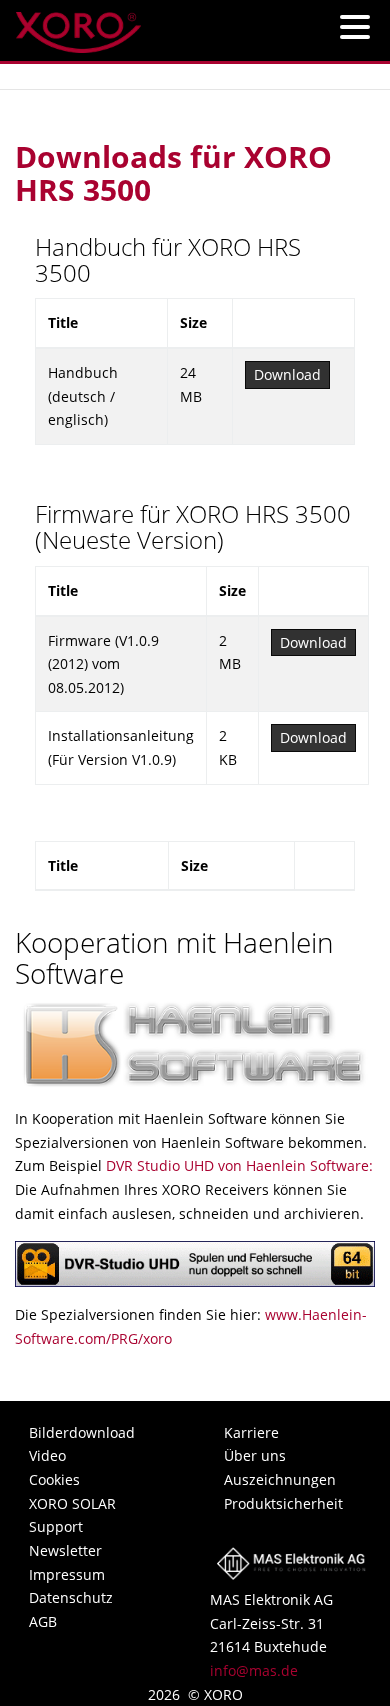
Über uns (255, 1455)
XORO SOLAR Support (72, 1515)
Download (287, 374)
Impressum (67, 1574)
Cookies (54, 1479)
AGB (43, 1621)
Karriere (251, 1432)
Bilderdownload (82, 1432)
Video (47, 1455)
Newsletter (65, 1550)
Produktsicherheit (283, 1503)
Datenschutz (71, 1597)
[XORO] (78, 26)
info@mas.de (254, 1670)
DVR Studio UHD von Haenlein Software (237, 1165)
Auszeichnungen (280, 1479)
